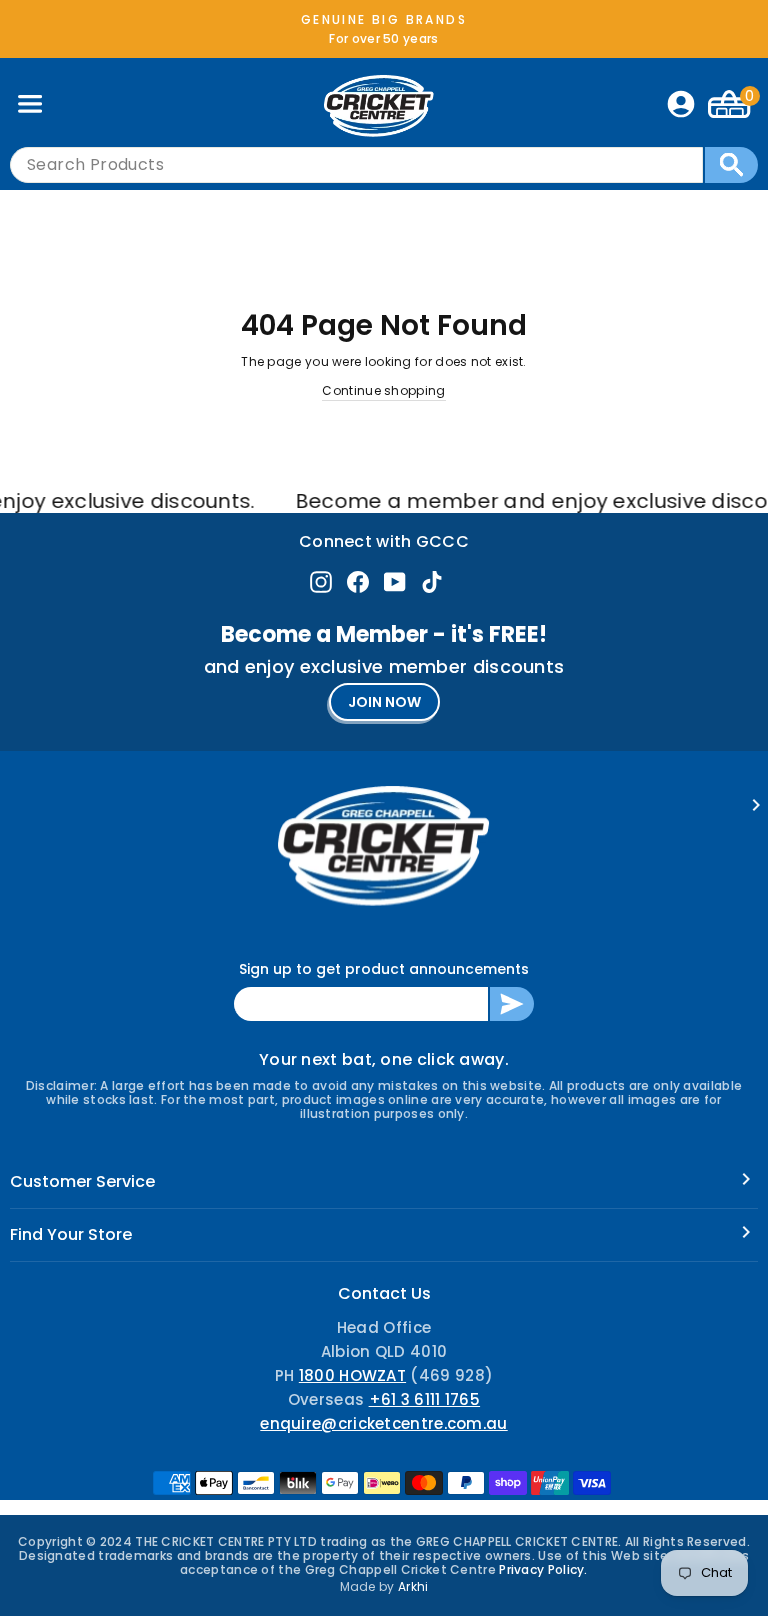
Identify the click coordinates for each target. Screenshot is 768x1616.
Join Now (384, 702)
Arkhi (413, 1586)
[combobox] (356, 165)
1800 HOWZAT (352, 1375)
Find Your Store (71, 1234)
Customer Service (82, 1181)
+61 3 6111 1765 (425, 1399)
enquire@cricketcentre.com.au (383, 1423)
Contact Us (384, 1293)
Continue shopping (383, 390)
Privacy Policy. (543, 1569)
